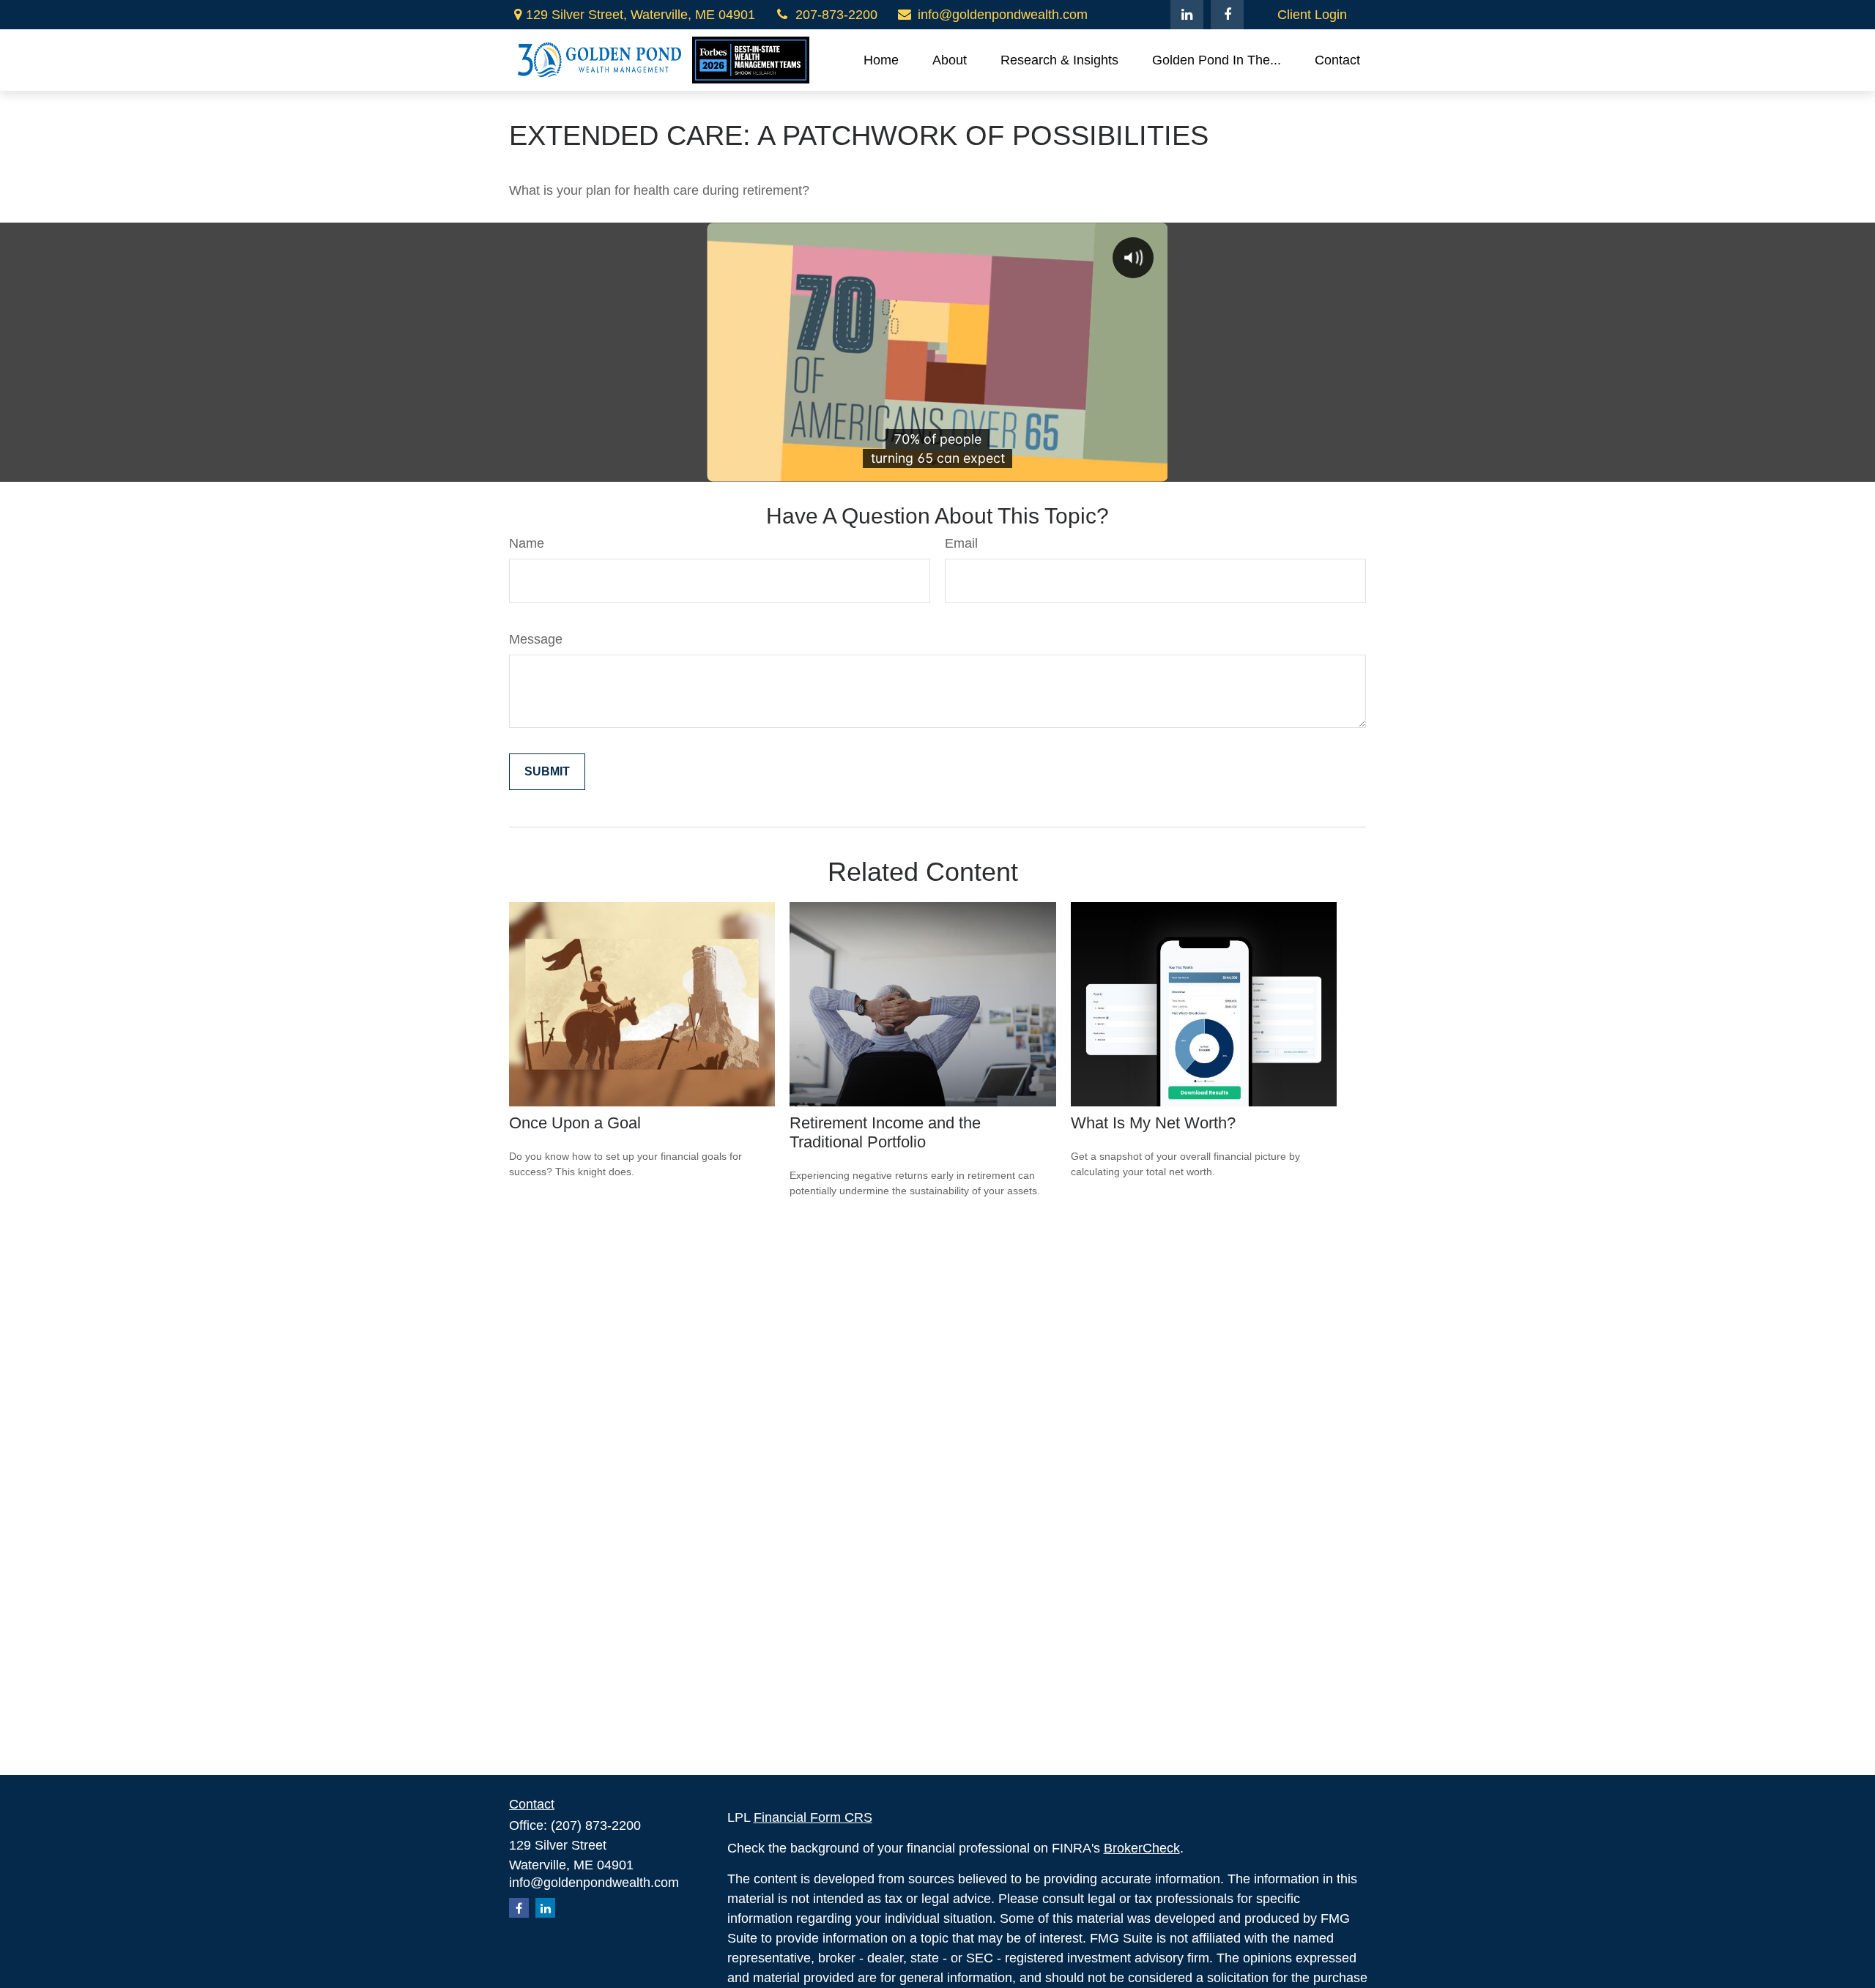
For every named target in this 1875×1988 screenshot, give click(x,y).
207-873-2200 (836, 15)
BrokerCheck (1142, 1848)
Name (527, 543)
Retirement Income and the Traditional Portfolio (885, 1132)
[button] (881, 60)
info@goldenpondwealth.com (1003, 15)
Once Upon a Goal (575, 1123)
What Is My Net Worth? (1153, 1123)
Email (961, 543)
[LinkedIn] (1187, 15)
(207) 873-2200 (596, 1825)
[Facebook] (1227, 15)
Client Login (1312, 15)
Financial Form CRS (813, 1817)
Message (536, 639)
